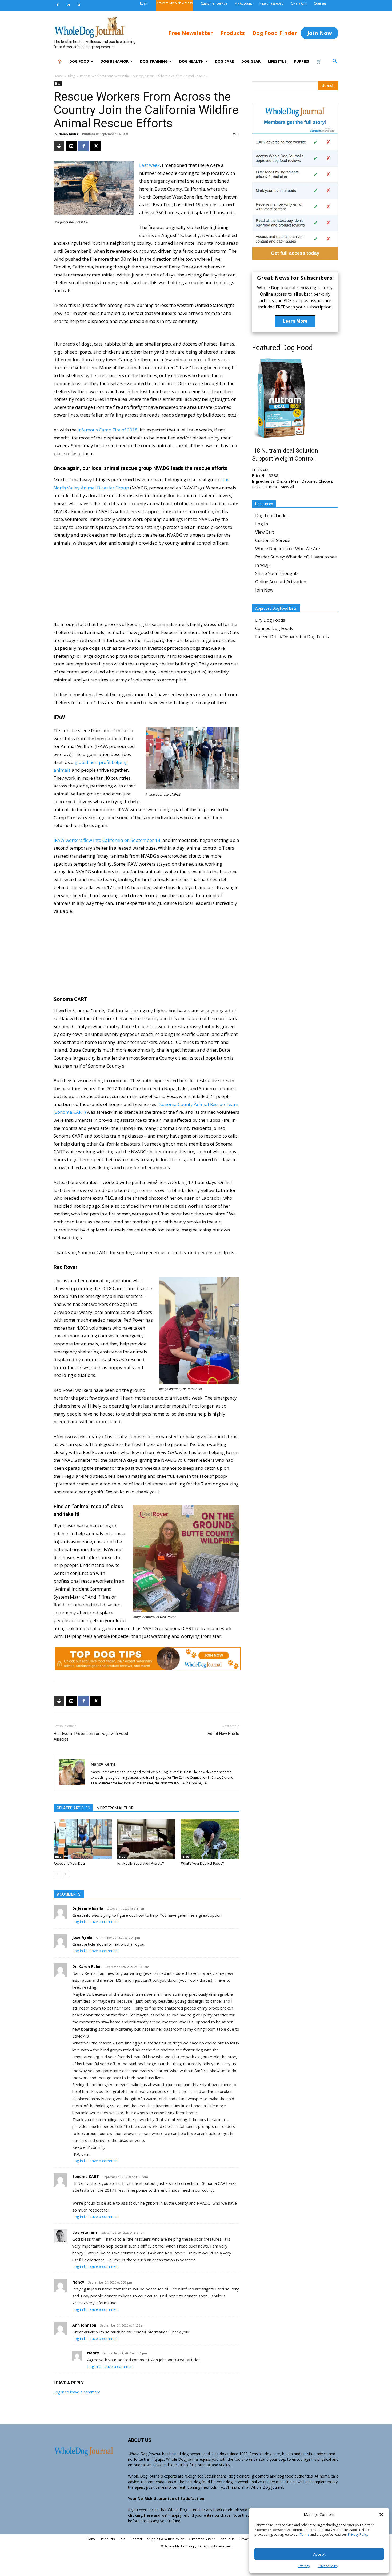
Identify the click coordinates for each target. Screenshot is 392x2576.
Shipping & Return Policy (165, 2539)
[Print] (59, 146)
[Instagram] (68, 5)
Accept (319, 2554)
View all (287, 487)
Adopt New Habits (223, 1734)
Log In (262, 524)
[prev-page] (57, 1874)
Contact (136, 2539)
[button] (381, 2515)
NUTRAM (260, 470)
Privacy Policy (358, 2535)
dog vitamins (85, 2232)
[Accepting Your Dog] (83, 1839)
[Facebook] (58, 5)
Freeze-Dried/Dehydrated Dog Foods (292, 637)
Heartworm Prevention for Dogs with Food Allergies (91, 1736)
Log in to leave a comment (96, 1922)
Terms (305, 2535)
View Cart (265, 532)
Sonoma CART (86, 2176)
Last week (149, 165)
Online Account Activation (281, 582)
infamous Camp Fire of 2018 (108, 430)
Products (108, 2539)
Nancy (78, 2282)
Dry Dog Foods (270, 620)
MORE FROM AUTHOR (115, 1808)
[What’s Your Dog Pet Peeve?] (210, 1839)
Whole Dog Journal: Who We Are (288, 549)
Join (123, 2539)
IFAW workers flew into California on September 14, (107, 840)
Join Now (264, 590)
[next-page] (65, 1874)
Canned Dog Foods (274, 628)
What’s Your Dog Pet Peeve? (203, 1863)
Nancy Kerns (68, 134)
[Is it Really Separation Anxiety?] (146, 1839)
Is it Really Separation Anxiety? (141, 1863)
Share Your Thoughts (277, 573)
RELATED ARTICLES (73, 1808)
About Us (227, 2539)
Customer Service (273, 540)
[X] (79, 5)
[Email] (71, 146)
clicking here (140, 2515)
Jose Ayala (82, 1937)
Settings (304, 2566)
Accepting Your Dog (69, 1863)
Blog (71, 76)
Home (58, 76)
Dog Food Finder (272, 516)
